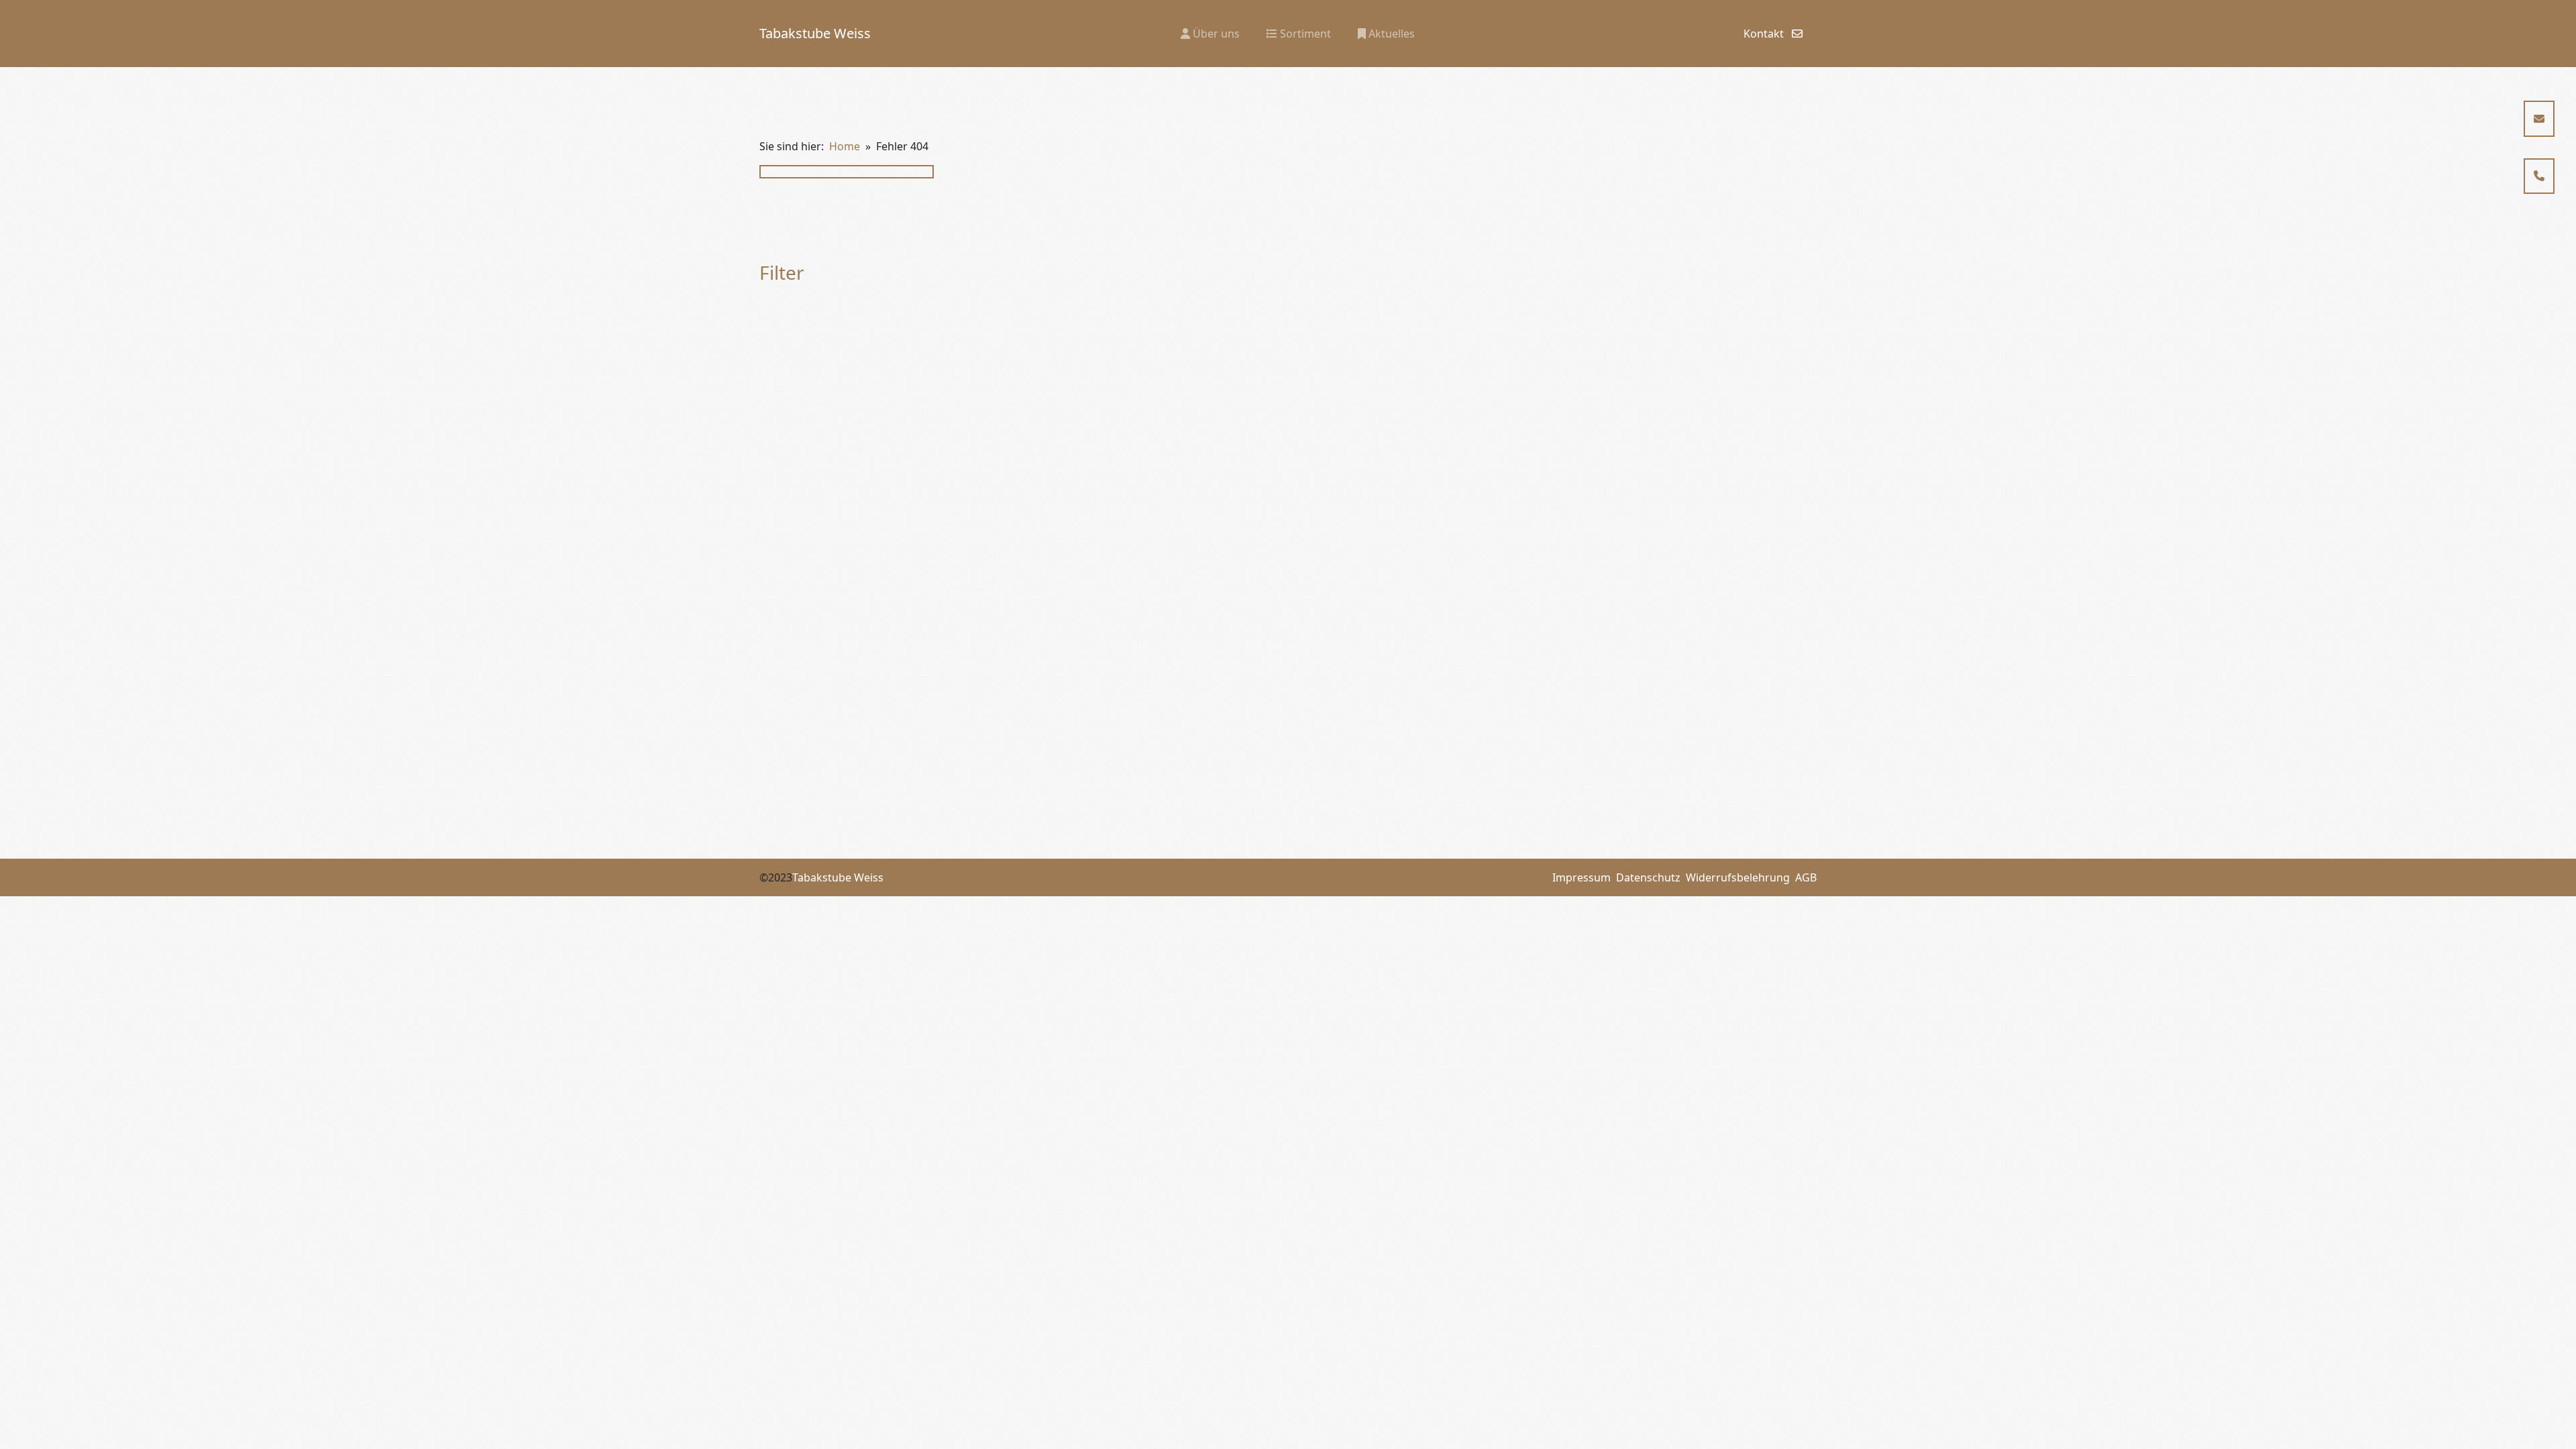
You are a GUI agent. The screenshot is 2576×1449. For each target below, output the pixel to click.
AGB (1806, 877)
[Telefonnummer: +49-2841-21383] (2539, 176)
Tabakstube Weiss (815, 33)
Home (845, 146)
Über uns (1215, 34)
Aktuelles (1390, 34)
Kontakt (1765, 34)
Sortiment (1304, 34)
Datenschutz (1648, 877)
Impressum (1581, 877)
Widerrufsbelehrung (1738, 877)
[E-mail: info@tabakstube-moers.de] (2539, 119)
